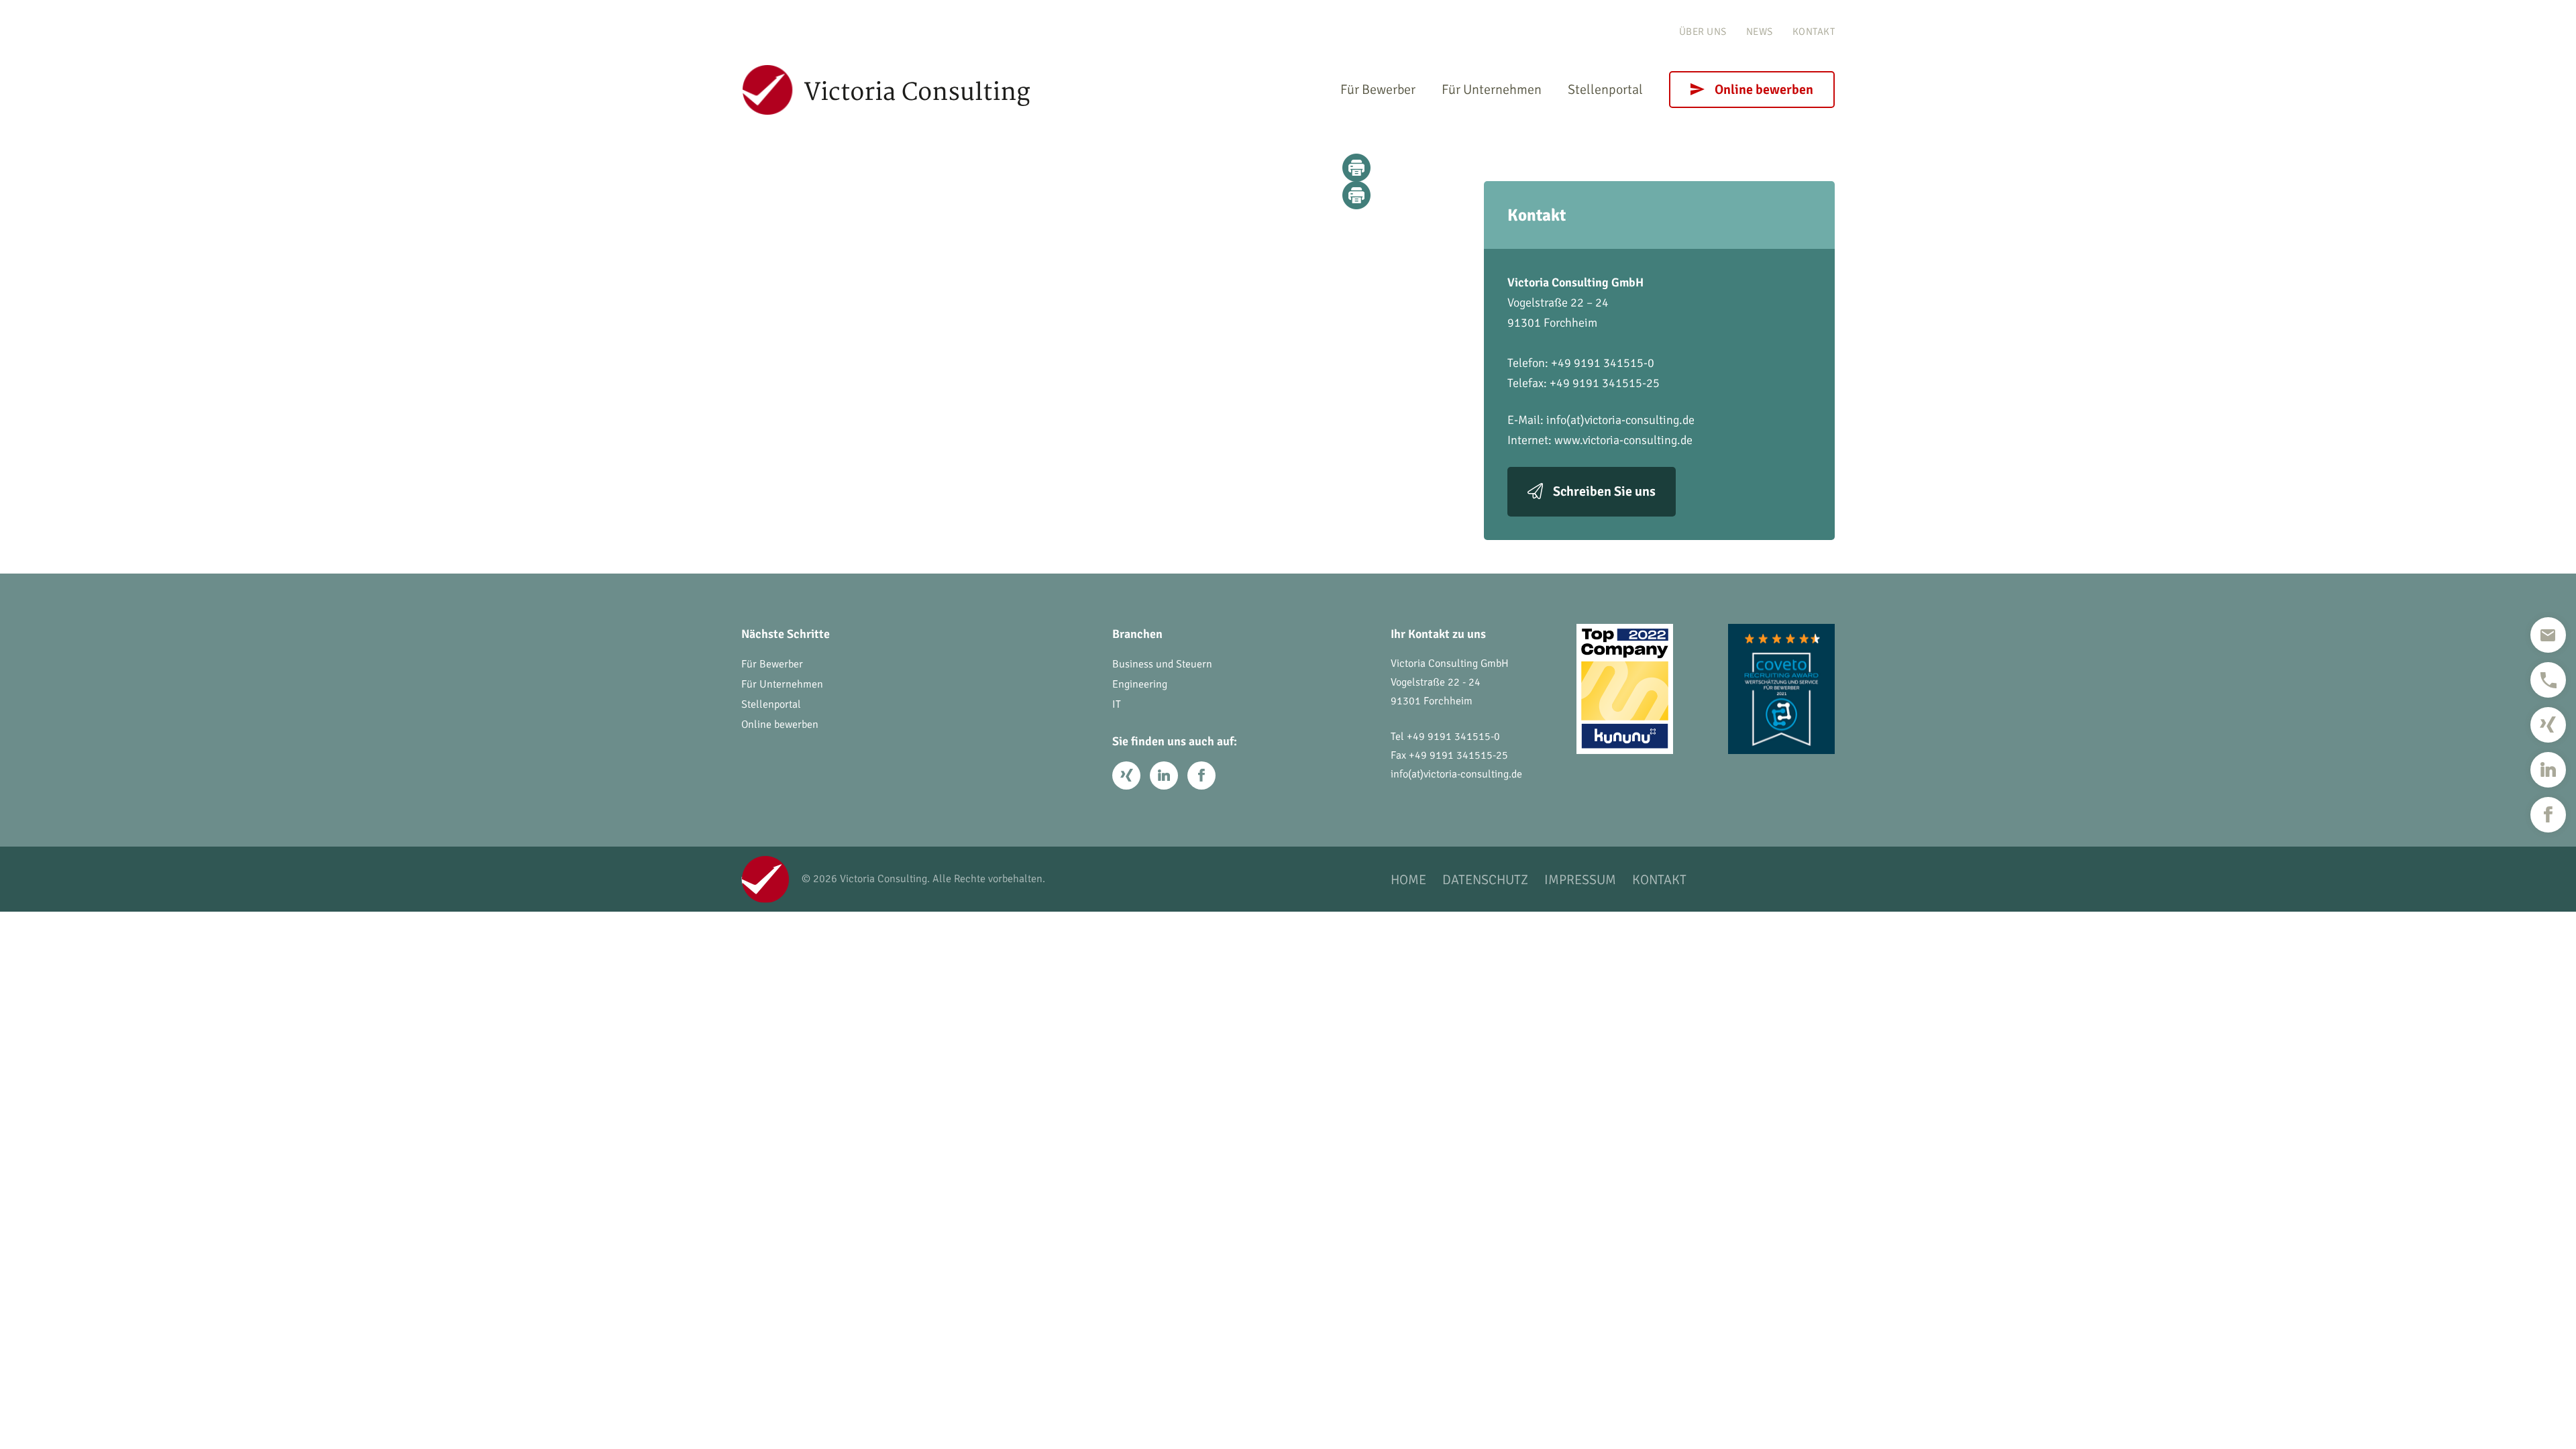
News (1760, 32)
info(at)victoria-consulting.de (1620, 420)
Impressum (1580, 880)
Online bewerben (1764, 90)
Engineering (1140, 684)
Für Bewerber (1378, 90)
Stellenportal (1605, 90)
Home (1408, 880)
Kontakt (1814, 32)
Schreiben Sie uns (1604, 491)
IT (1117, 704)
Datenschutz (1485, 880)
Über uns (1703, 32)
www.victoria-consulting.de (1623, 440)
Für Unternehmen (1492, 90)
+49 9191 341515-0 (1453, 737)
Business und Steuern (1162, 664)
